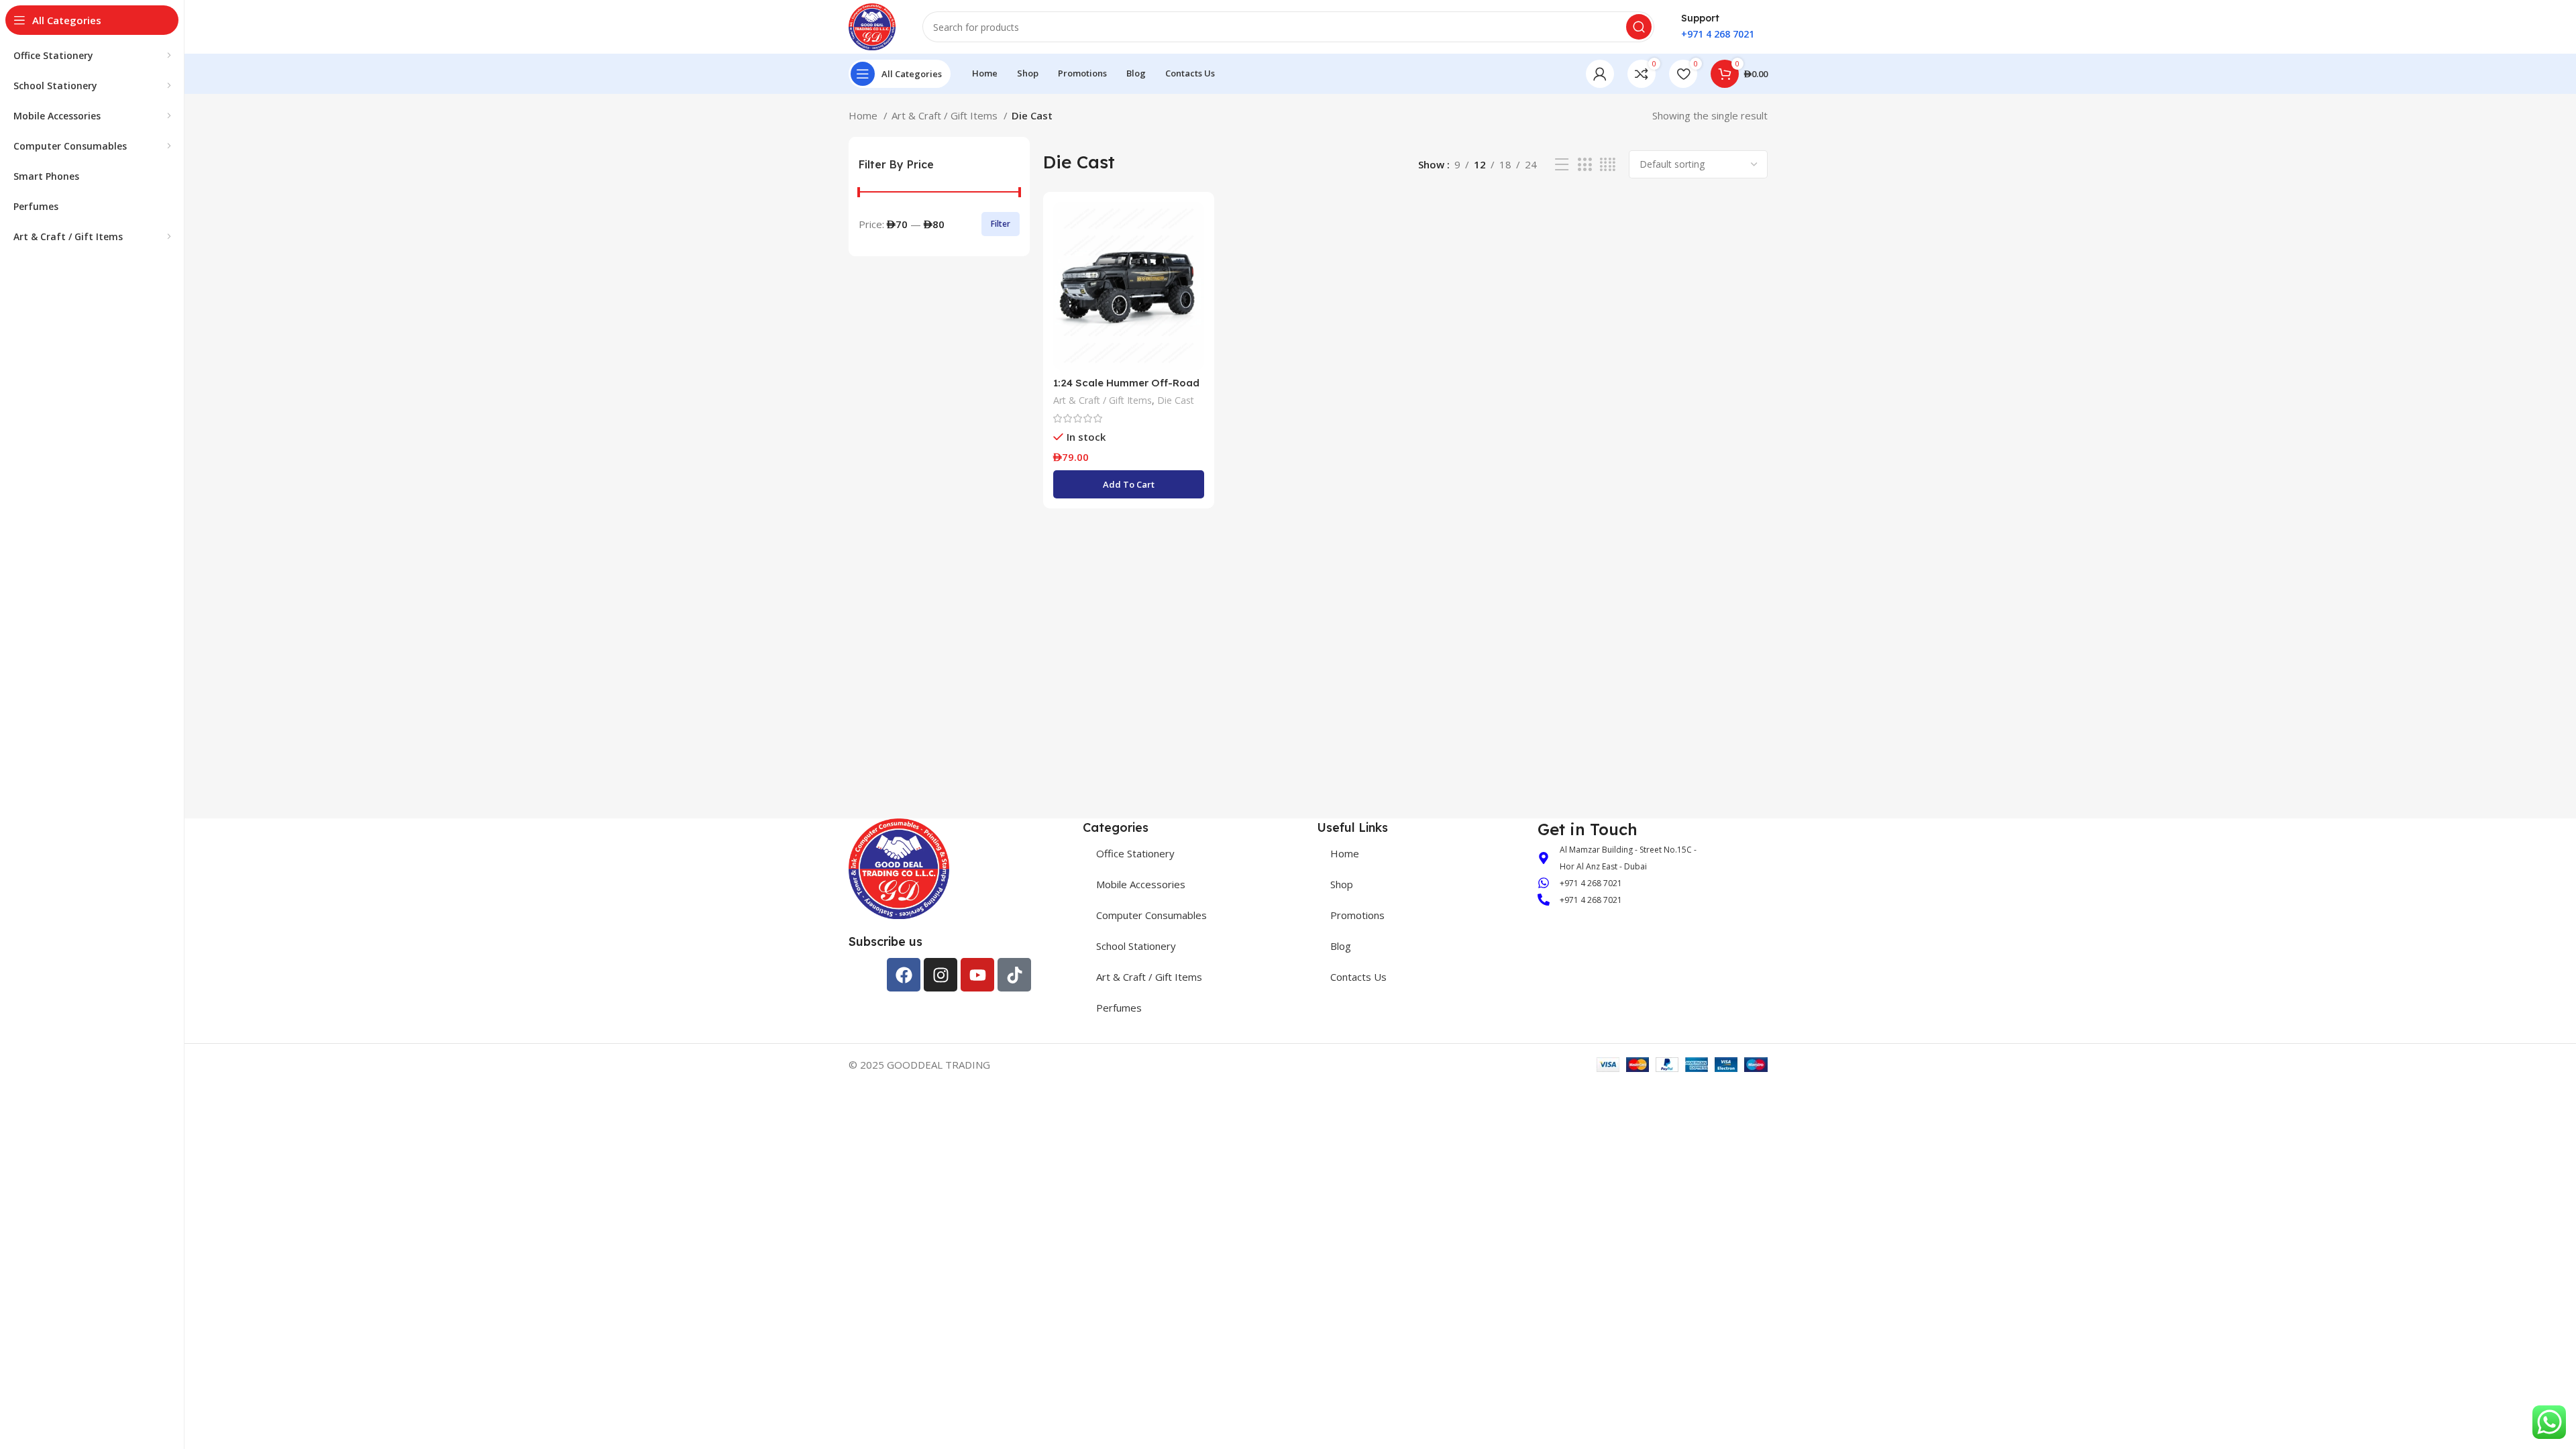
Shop (1342, 884)
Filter (1001, 224)
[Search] (1639, 27)
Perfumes (1119, 1008)
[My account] (1600, 74)
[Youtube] (977, 975)
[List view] (1562, 165)
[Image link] (899, 867)
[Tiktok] (1014, 975)
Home (864, 115)
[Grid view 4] (1608, 165)
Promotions (1357, 915)
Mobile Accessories (1141, 884)
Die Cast (1176, 400)
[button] (1129, 484)
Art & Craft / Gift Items (946, 115)
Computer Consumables (1151, 915)
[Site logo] (872, 25)
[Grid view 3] (1585, 165)
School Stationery (1136, 946)
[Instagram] (941, 975)
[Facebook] (904, 975)
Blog (1341, 946)
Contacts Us (1358, 977)
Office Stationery (1135, 853)
